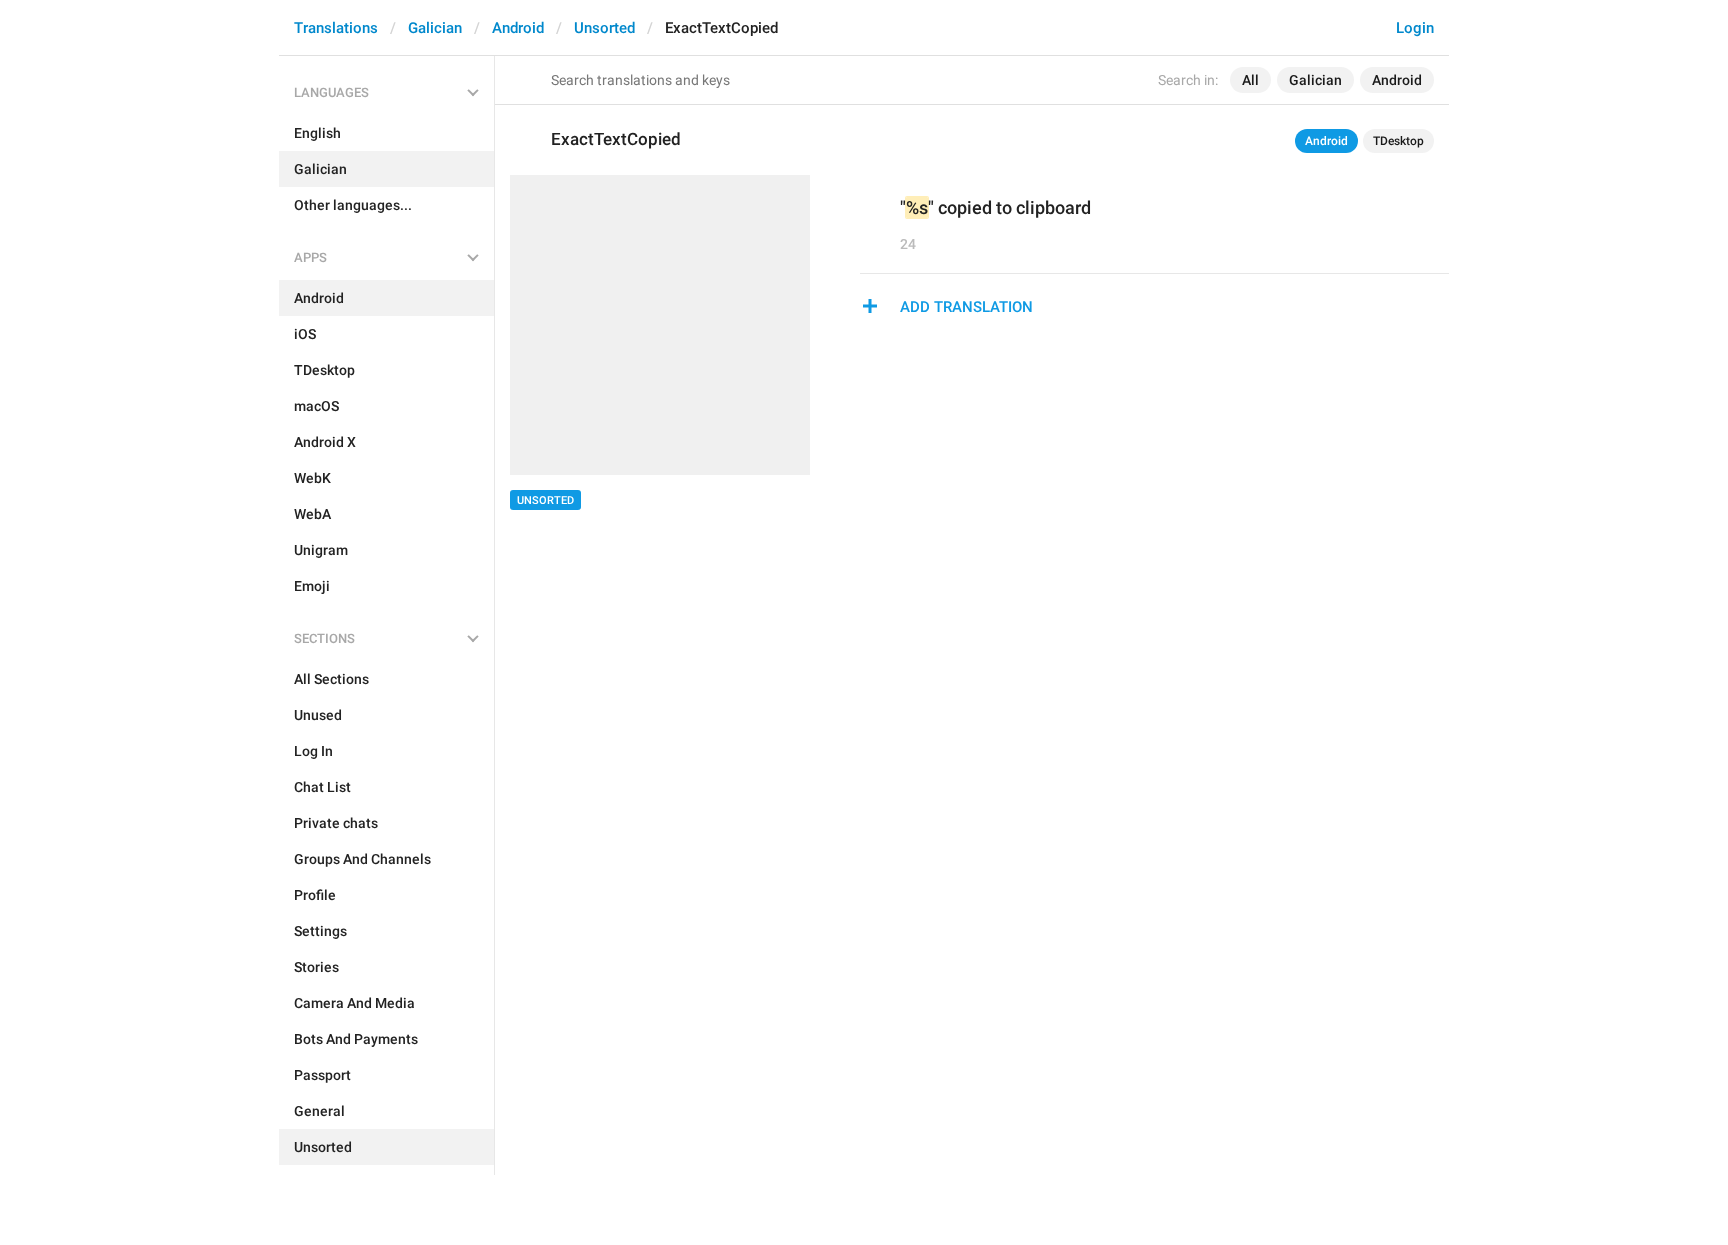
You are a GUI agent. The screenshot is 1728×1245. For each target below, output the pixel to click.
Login (1415, 28)
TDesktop (1398, 141)
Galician (435, 28)
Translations (336, 28)
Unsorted (604, 28)
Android (518, 28)
